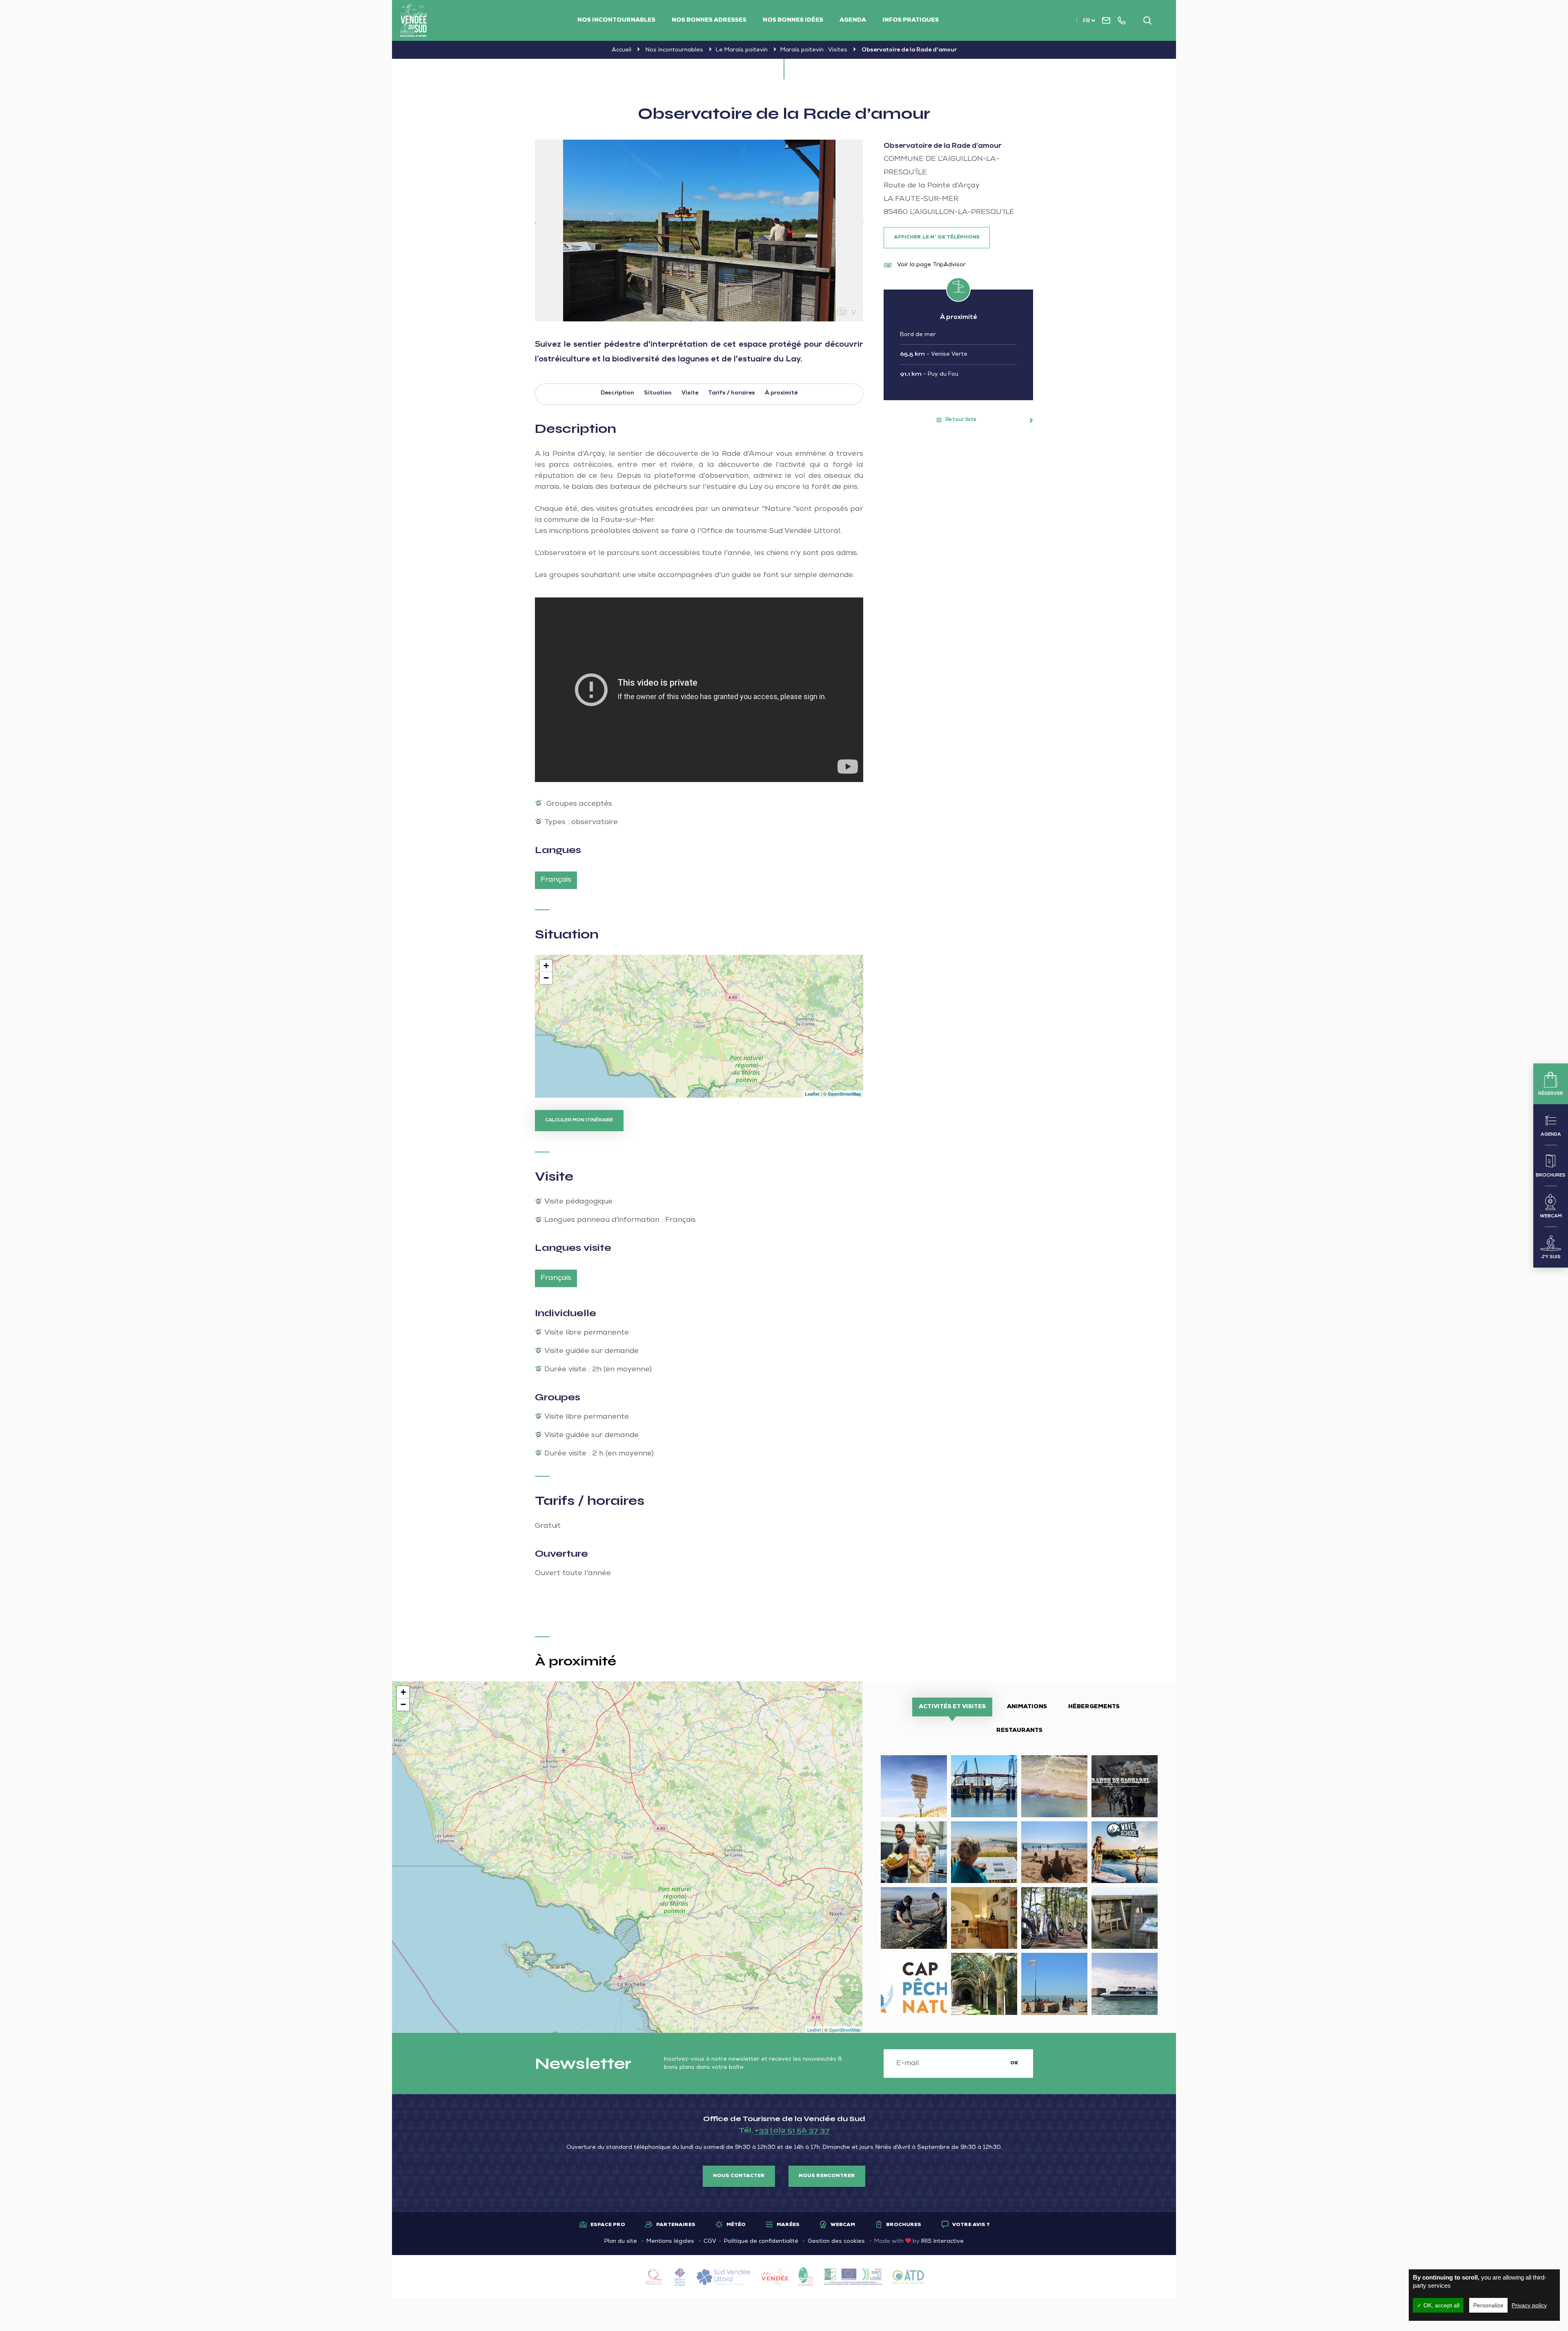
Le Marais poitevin (742, 50)
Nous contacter (739, 2176)
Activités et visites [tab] (952, 1707)
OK (1014, 2064)
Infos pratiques (911, 20)
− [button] (546, 978)
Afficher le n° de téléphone (937, 238)
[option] (699, 231)
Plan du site (621, 2242)
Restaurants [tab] (1019, 1731)
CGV (710, 2242)
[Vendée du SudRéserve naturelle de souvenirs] (414, 20)
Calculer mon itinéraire (579, 1121)
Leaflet (812, 1094)
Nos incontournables (616, 20)
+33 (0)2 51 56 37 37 (792, 2130)
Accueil (621, 50)
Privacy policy (1529, 2305)
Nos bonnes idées (793, 20)
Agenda (853, 20)
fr (1086, 21)
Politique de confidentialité (761, 2242)
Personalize (1488, 2305)
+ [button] (546, 966)
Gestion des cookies (836, 2242)
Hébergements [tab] (1094, 1707)
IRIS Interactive (942, 2242)
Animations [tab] (1027, 1707)
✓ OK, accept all (1438, 2305)
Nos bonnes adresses (709, 20)
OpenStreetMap (844, 1094)
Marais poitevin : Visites (814, 50)
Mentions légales (670, 2242)
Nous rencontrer (827, 2176)
